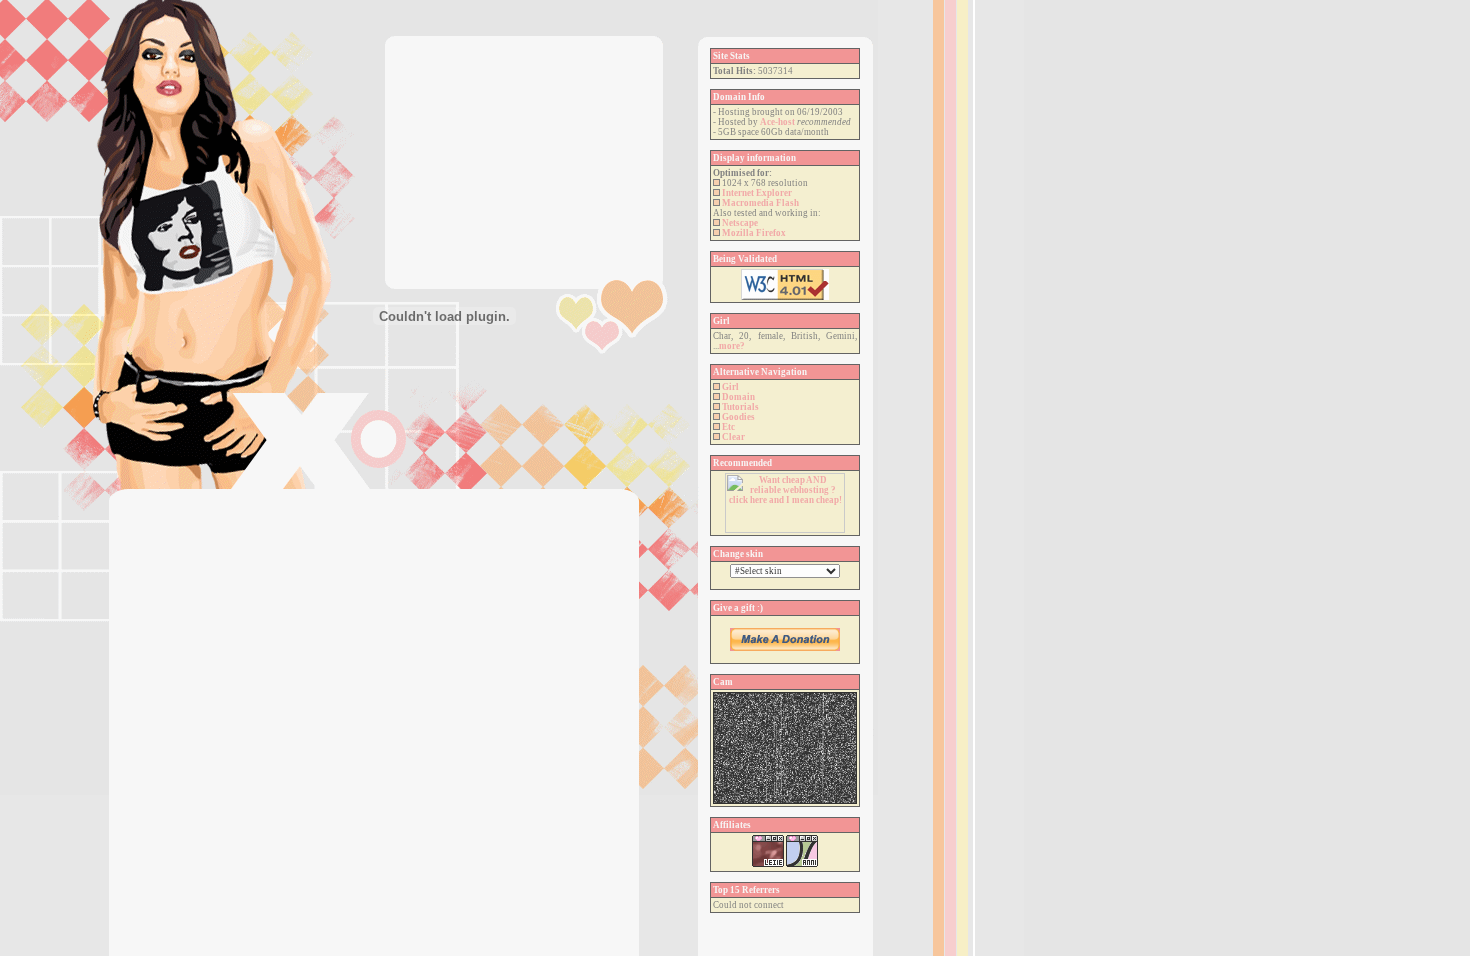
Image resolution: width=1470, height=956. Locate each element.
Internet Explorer (757, 193)
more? (732, 346)
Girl (730, 387)
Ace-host (777, 122)
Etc (728, 427)
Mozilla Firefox (754, 233)
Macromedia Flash (760, 203)
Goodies (738, 417)
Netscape (740, 223)
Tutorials (740, 407)
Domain (738, 397)
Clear (733, 437)
